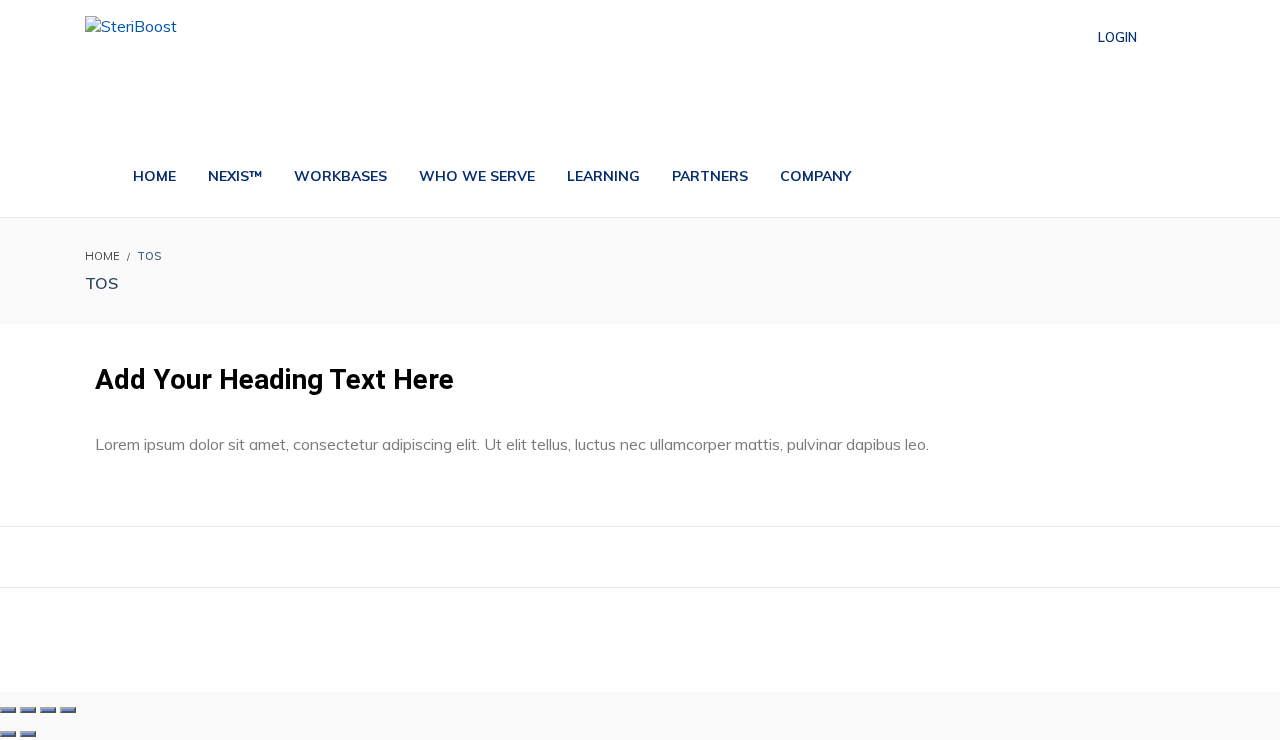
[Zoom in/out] (8, 710)
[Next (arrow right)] (28, 734)
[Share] (48, 710)
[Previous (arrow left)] (8, 734)
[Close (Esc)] (68, 710)
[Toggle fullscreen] (28, 710)
